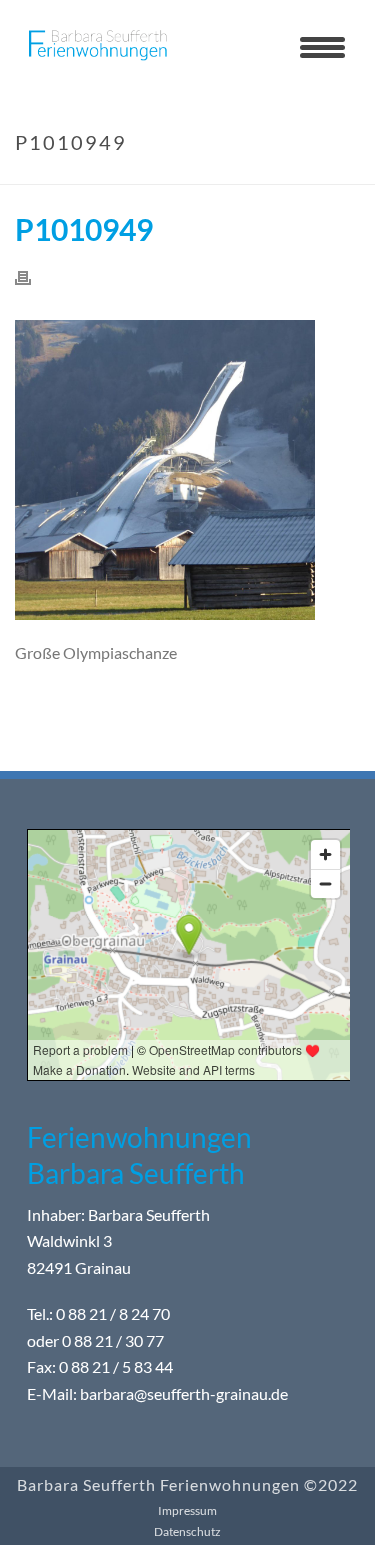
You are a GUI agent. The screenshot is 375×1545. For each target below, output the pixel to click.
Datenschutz (187, 1531)
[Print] (33, 276)
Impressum (187, 1510)
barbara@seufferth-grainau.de (184, 1393)
